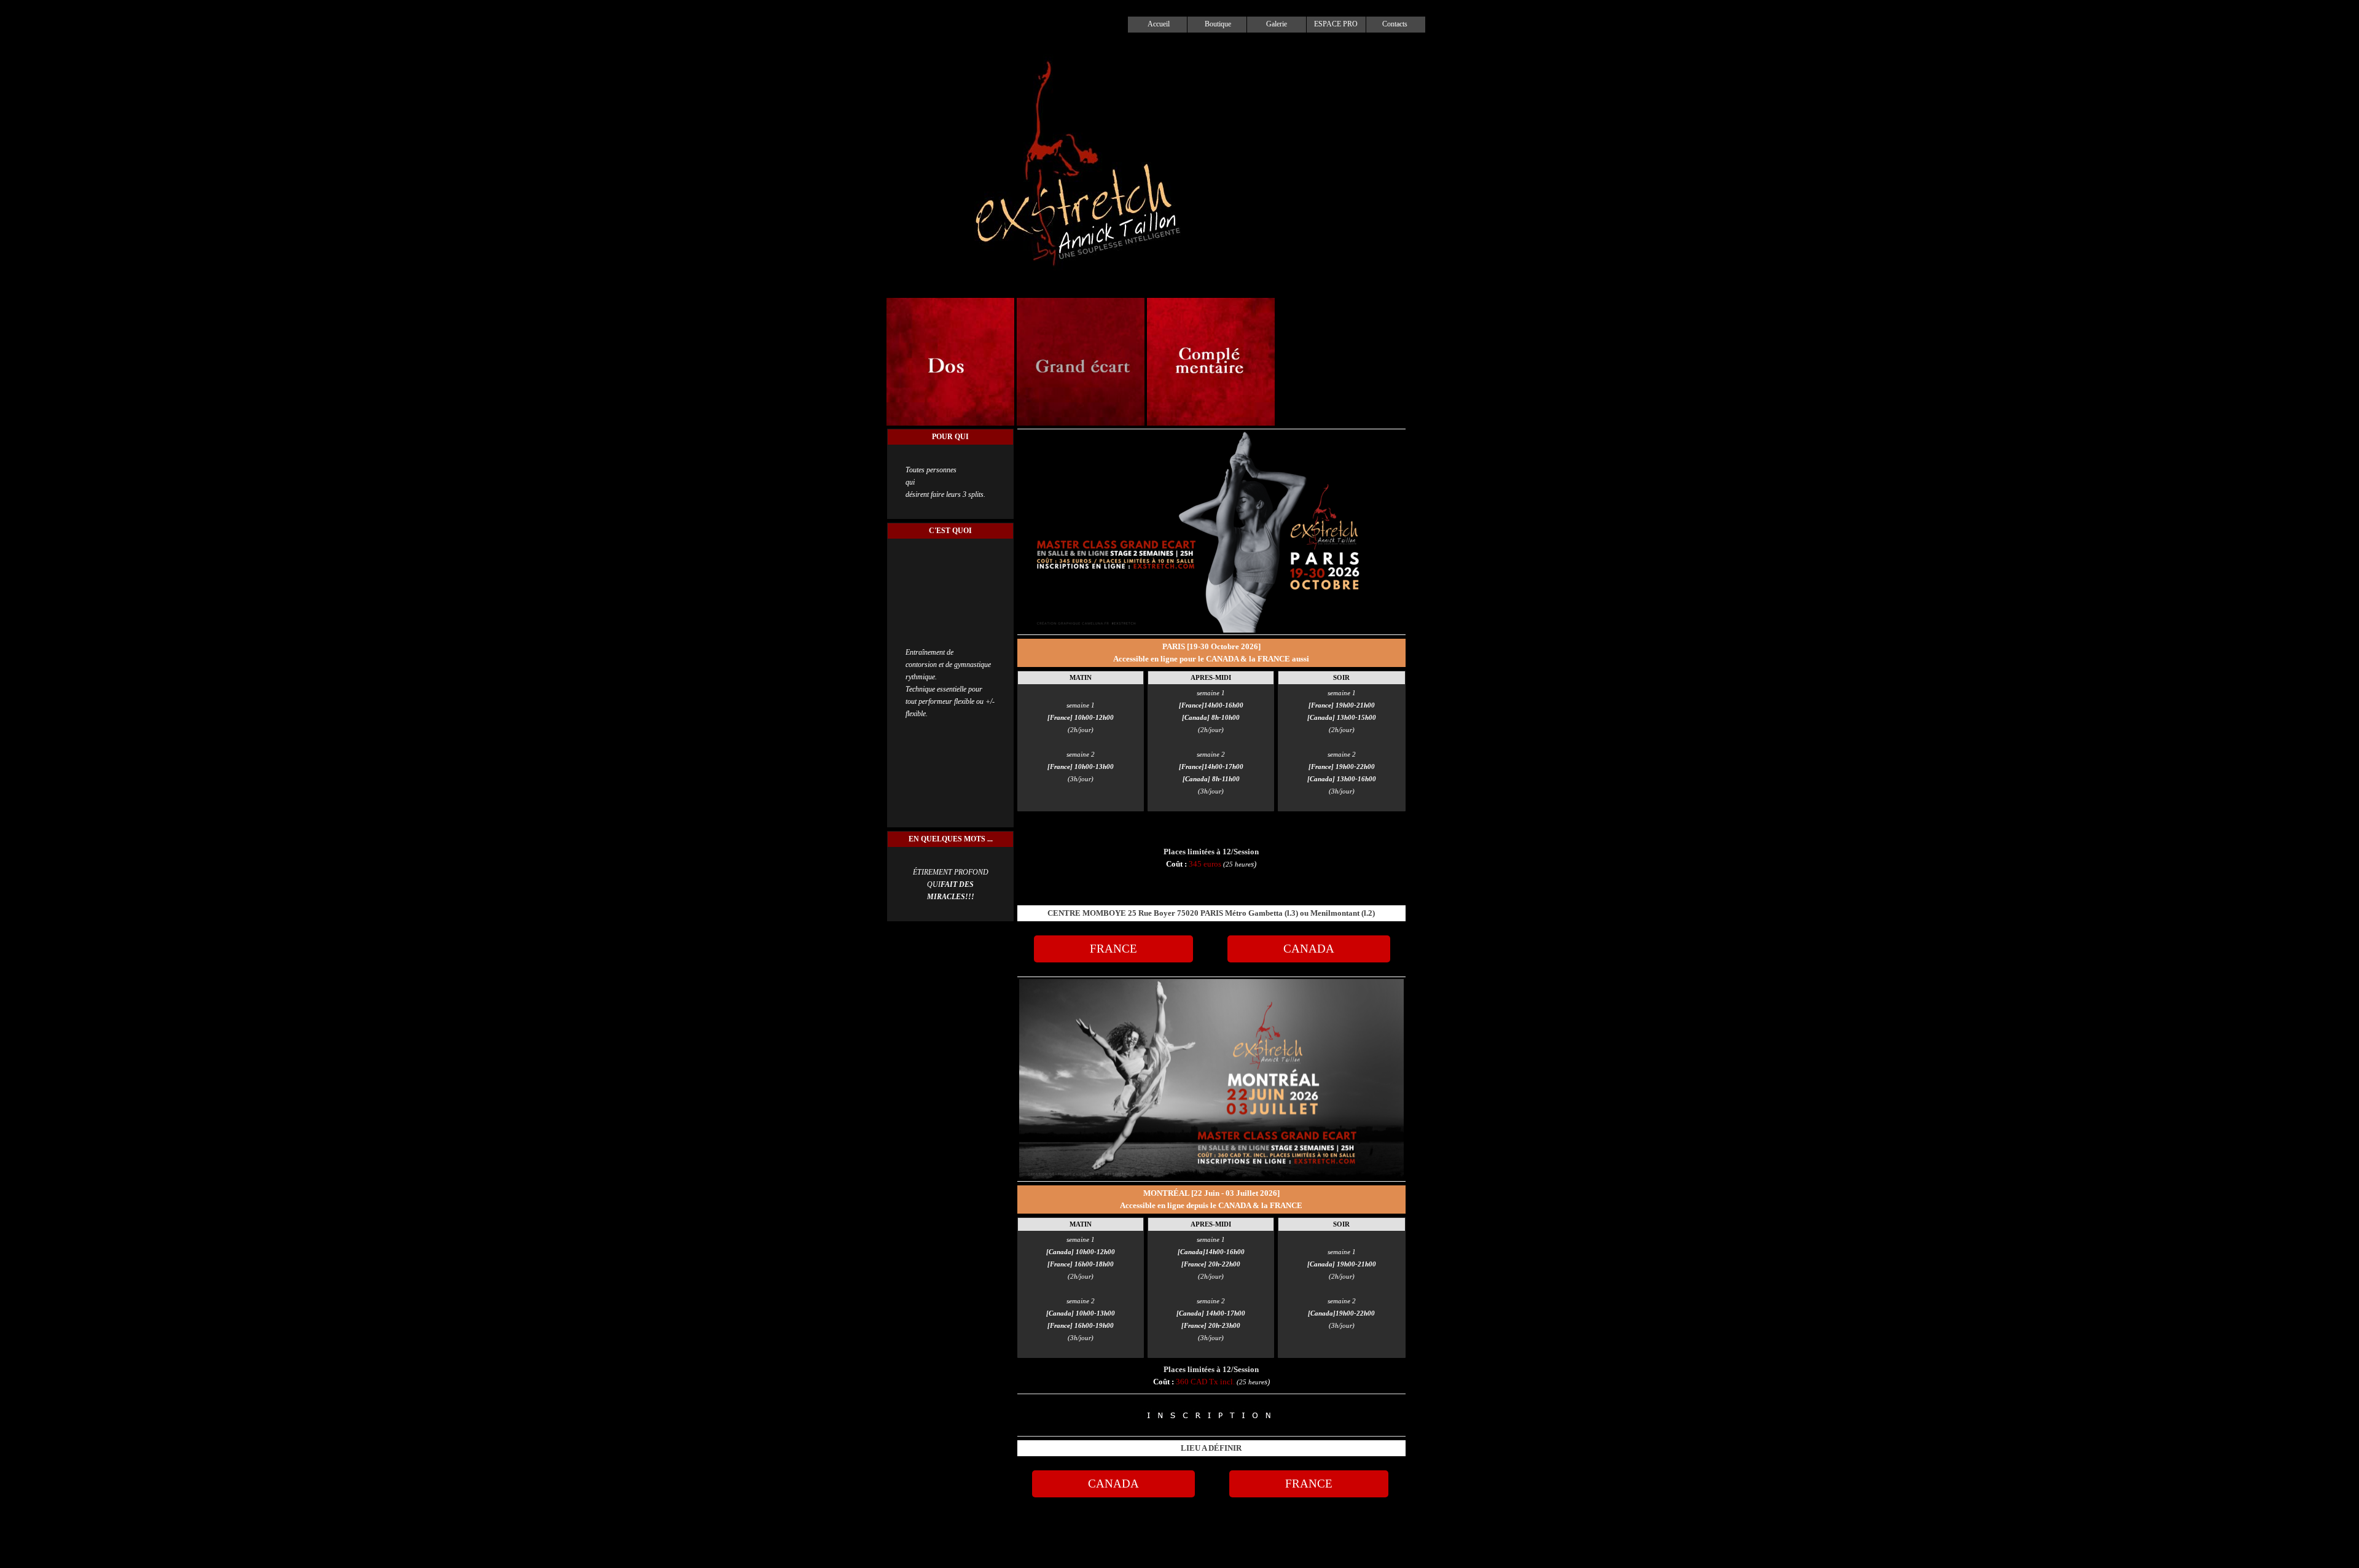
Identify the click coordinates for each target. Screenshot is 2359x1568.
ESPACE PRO (1336, 24)
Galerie (1277, 24)
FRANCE (1113, 949)
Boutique (1218, 24)
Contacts (1395, 24)
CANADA (1309, 949)
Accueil (1159, 24)
